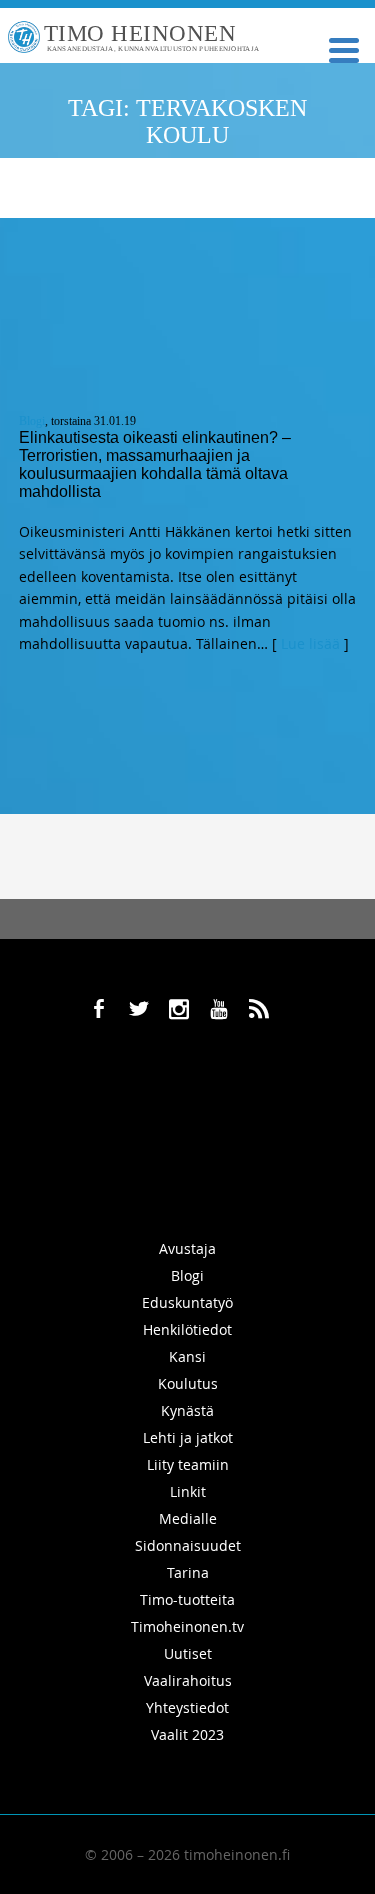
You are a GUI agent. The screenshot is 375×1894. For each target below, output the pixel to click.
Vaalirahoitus (188, 1680)
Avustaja (187, 1248)
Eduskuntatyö (187, 1302)
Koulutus (188, 1383)
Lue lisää (310, 643)
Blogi (32, 421)
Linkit (188, 1491)
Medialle (188, 1518)
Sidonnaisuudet (188, 1545)
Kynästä (187, 1410)
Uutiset (188, 1653)
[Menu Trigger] (343, 48)
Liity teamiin (188, 1464)
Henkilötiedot (187, 1329)
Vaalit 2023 (187, 1734)
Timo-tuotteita (187, 1599)
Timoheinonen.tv (187, 1626)
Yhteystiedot (187, 1707)
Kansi (187, 1356)
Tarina (188, 1572)
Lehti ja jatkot (188, 1437)
